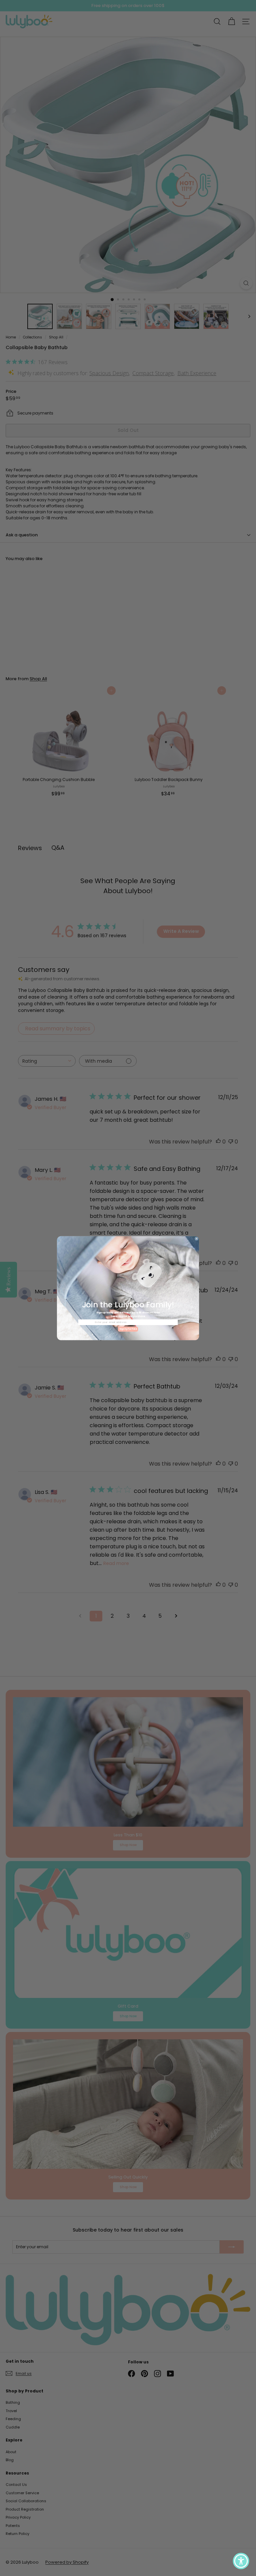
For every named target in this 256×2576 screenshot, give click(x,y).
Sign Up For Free (128, 1329)
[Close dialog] (196, 1239)
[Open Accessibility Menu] (241, 2561)
